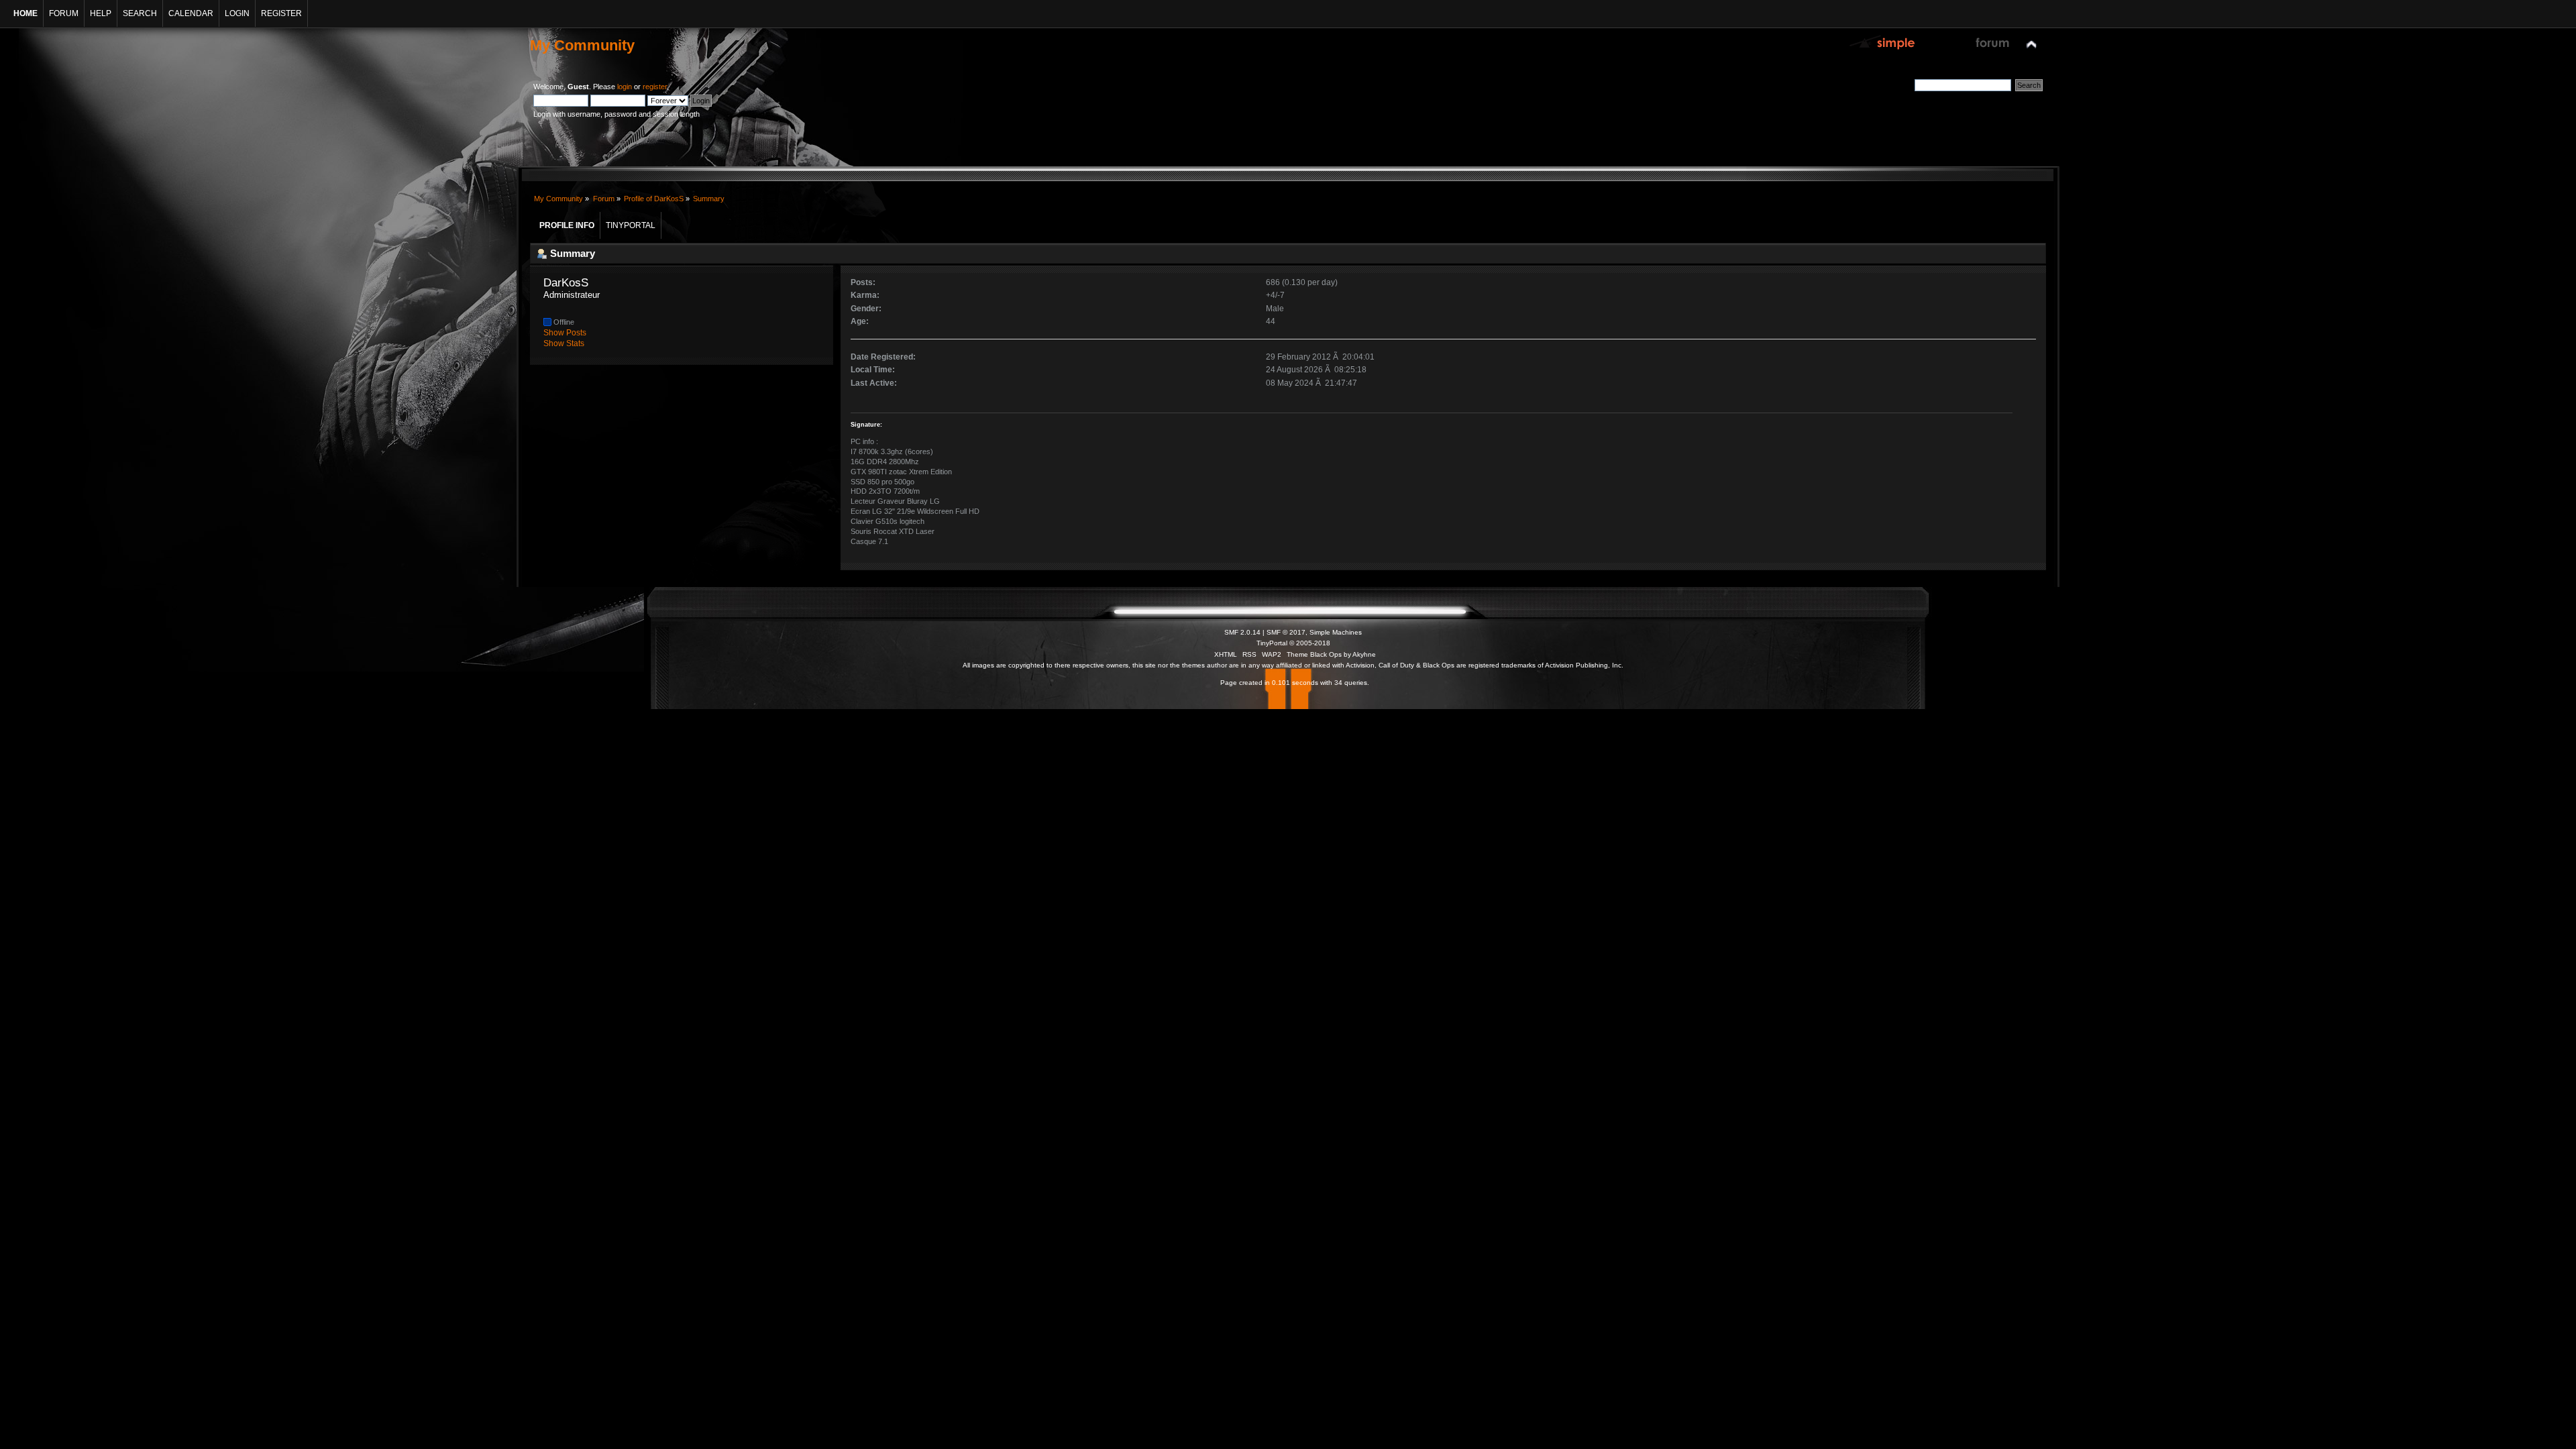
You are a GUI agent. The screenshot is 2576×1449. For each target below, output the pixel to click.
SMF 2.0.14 (1242, 632)
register (655, 87)
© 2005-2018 (1310, 643)
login (625, 87)
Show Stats (564, 343)
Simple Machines (1336, 632)
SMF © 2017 (1286, 632)
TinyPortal (1272, 643)
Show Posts (565, 333)
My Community (582, 45)
